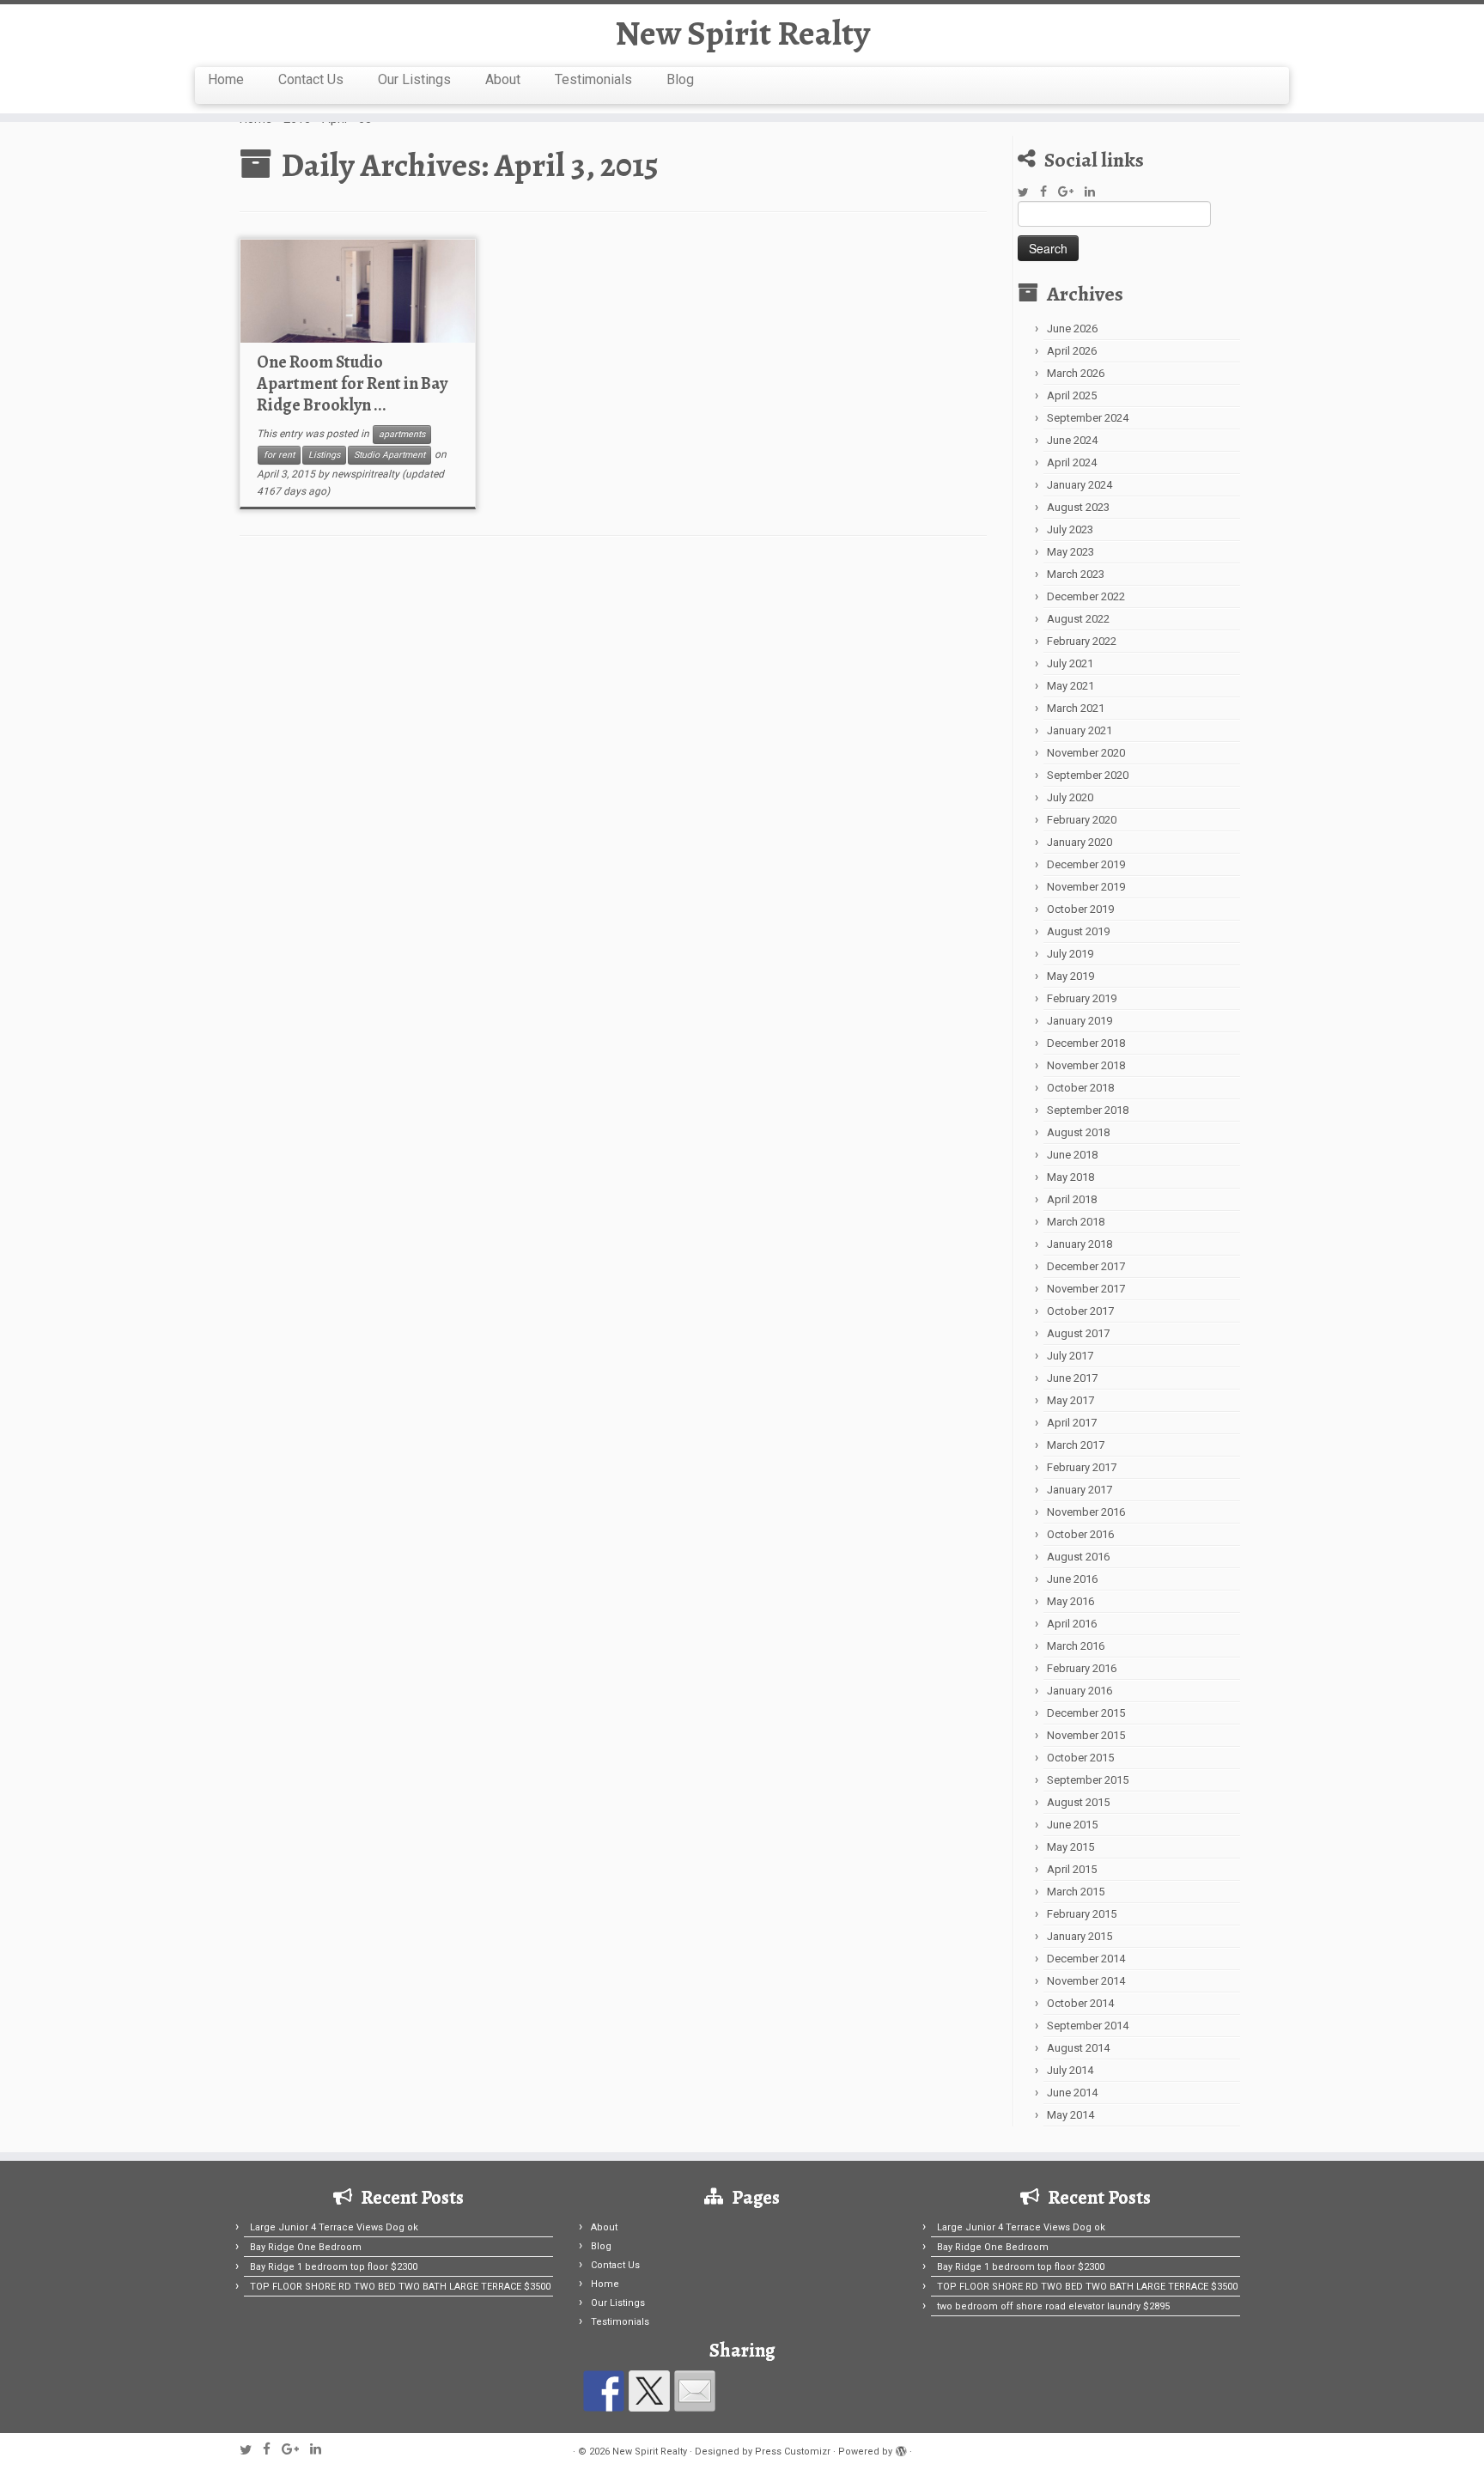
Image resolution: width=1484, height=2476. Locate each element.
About (503, 79)
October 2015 (1080, 1758)
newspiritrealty (365, 474)
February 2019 (1082, 998)
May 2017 (1070, 1400)
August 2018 (1078, 1132)
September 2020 (1088, 775)
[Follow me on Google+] (1071, 192)
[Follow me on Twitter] (1029, 192)
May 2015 (1070, 1847)
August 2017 (1078, 1333)
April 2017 (1072, 1423)
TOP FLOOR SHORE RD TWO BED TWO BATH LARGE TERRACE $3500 (400, 2287)
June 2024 (1072, 440)
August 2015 (1078, 1802)
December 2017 (1086, 1266)
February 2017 (1082, 1467)
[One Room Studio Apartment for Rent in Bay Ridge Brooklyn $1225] (358, 291)
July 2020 (1070, 797)
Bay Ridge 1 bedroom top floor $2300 (334, 2267)
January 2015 (1080, 1936)
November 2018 (1086, 1065)
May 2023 (1070, 552)
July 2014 (1070, 2070)
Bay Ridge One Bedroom (306, 2247)
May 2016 (1070, 1601)
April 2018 (1072, 1199)
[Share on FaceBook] (604, 2391)
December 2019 (1086, 864)
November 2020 (1086, 753)
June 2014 (1072, 2093)
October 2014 (1080, 2003)
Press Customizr (793, 2452)
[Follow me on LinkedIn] (1095, 192)
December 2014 (1086, 1959)
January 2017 (1080, 1490)
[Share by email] (695, 2391)
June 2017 (1072, 1378)
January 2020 (1080, 842)
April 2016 (1072, 1624)
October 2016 (1080, 1534)
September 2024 (1088, 418)
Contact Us (311, 79)
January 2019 (1080, 1021)
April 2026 (1072, 351)
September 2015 (1088, 1780)
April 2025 (1072, 395)
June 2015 (1072, 1825)
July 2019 (1070, 954)
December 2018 (1086, 1043)
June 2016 (1072, 1579)
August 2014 (1078, 2048)
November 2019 (1086, 887)
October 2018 (1080, 1088)
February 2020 (1082, 820)
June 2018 (1072, 1155)
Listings (324, 455)
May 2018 (1070, 1177)
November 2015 (1086, 1735)
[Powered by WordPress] (901, 2449)
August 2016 (1078, 1557)
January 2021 (1080, 730)
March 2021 (1076, 708)
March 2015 (1076, 1892)
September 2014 (1088, 2026)
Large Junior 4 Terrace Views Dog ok (334, 2227)
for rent (279, 455)
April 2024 (1072, 462)
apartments (402, 434)
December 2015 (1086, 1713)
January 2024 (1080, 485)
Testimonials (593, 79)
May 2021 (1070, 686)
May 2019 (1070, 976)
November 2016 (1086, 1512)
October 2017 (1080, 1311)
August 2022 (1078, 619)
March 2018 (1076, 1222)
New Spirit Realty (742, 33)
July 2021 (1070, 663)
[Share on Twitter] (649, 2391)
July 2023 (1070, 529)
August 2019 (1078, 931)
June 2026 (1072, 329)
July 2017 (1070, 1356)
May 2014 (1070, 2115)
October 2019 (1080, 909)
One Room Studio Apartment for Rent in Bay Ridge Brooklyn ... (352, 383)
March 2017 (1076, 1445)
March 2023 (1076, 574)
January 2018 (1080, 1244)
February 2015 (1082, 1914)
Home (226, 79)
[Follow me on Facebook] (1049, 192)
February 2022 (1082, 641)
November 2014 (1086, 1981)
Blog (680, 79)
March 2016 (1076, 1646)
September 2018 (1088, 1110)
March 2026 (1076, 373)
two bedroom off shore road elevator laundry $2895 (1053, 2306)
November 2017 (1086, 1289)
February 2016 (1082, 1668)
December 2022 (1086, 596)
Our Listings (414, 79)
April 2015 (1072, 1869)
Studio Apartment (389, 455)
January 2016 (1080, 1691)
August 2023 (1078, 507)
